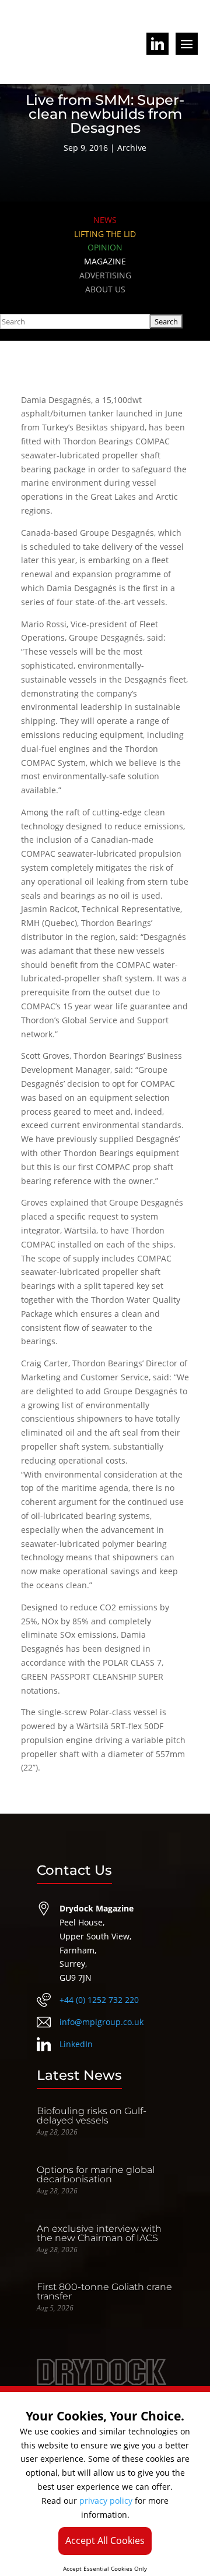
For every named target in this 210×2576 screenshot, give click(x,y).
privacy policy (106, 2501)
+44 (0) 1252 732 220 (99, 2000)
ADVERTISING (105, 275)
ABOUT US (105, 289)
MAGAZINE (105, 261)
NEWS (105, 220)
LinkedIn (76, 2044)
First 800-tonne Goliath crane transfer (104, 2291)
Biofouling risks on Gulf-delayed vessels (92, 2116)
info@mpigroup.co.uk (101, 2022)
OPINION (105, 247)
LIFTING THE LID (105, 234)
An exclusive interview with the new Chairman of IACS (99, 2233)
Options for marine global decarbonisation (96, 2174)
